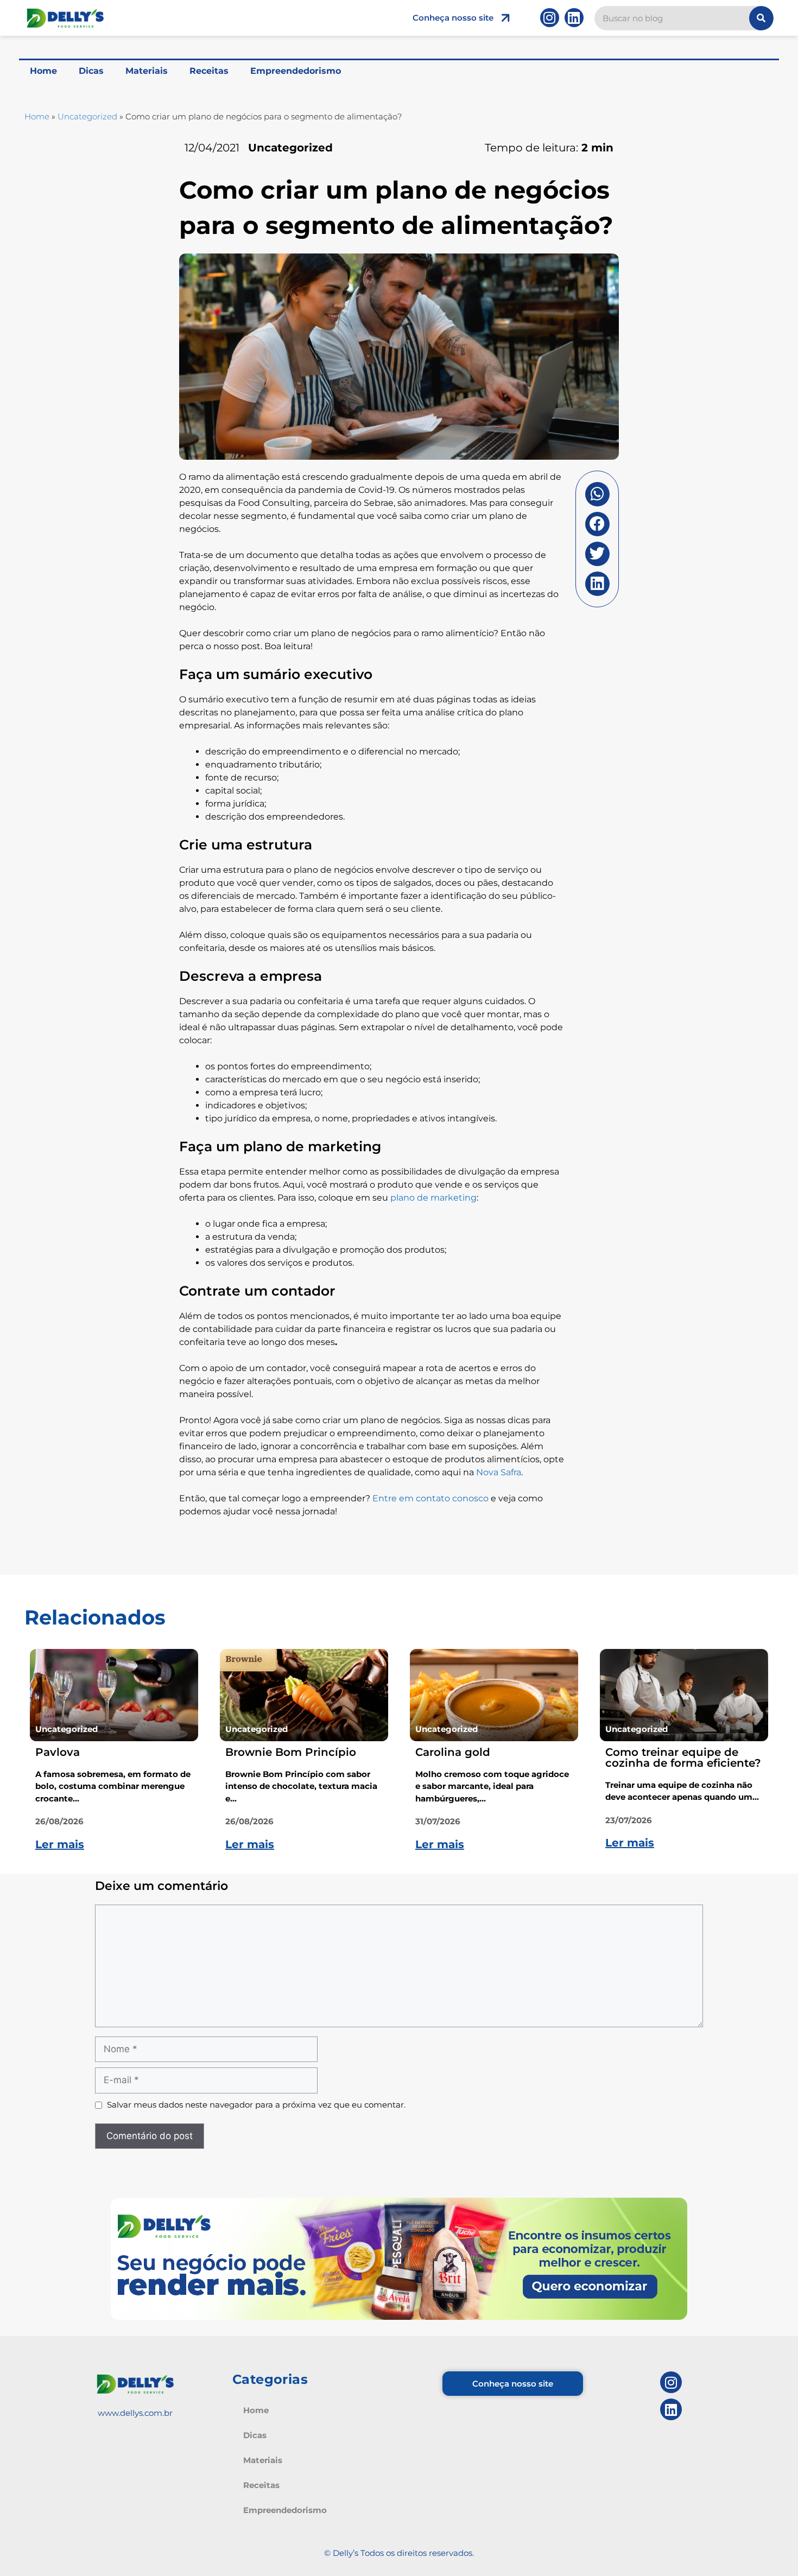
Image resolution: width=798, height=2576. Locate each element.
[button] (597, 494)
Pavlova (58, 1752)
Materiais (147, 71)
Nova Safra (499, 1472)
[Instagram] (550, 18)
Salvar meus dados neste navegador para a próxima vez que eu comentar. (256, 2105)
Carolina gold (453, 1752)
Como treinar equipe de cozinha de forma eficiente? (683, 1757)
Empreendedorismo (296, 71)
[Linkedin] (574, 18)
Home (43, 71)
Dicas (91, 71)
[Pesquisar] (761, 18)
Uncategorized (87, 116)
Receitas (209, 71)
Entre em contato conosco (430, 1498)
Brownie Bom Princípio (291, 1752)
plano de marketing (433, 1198)
